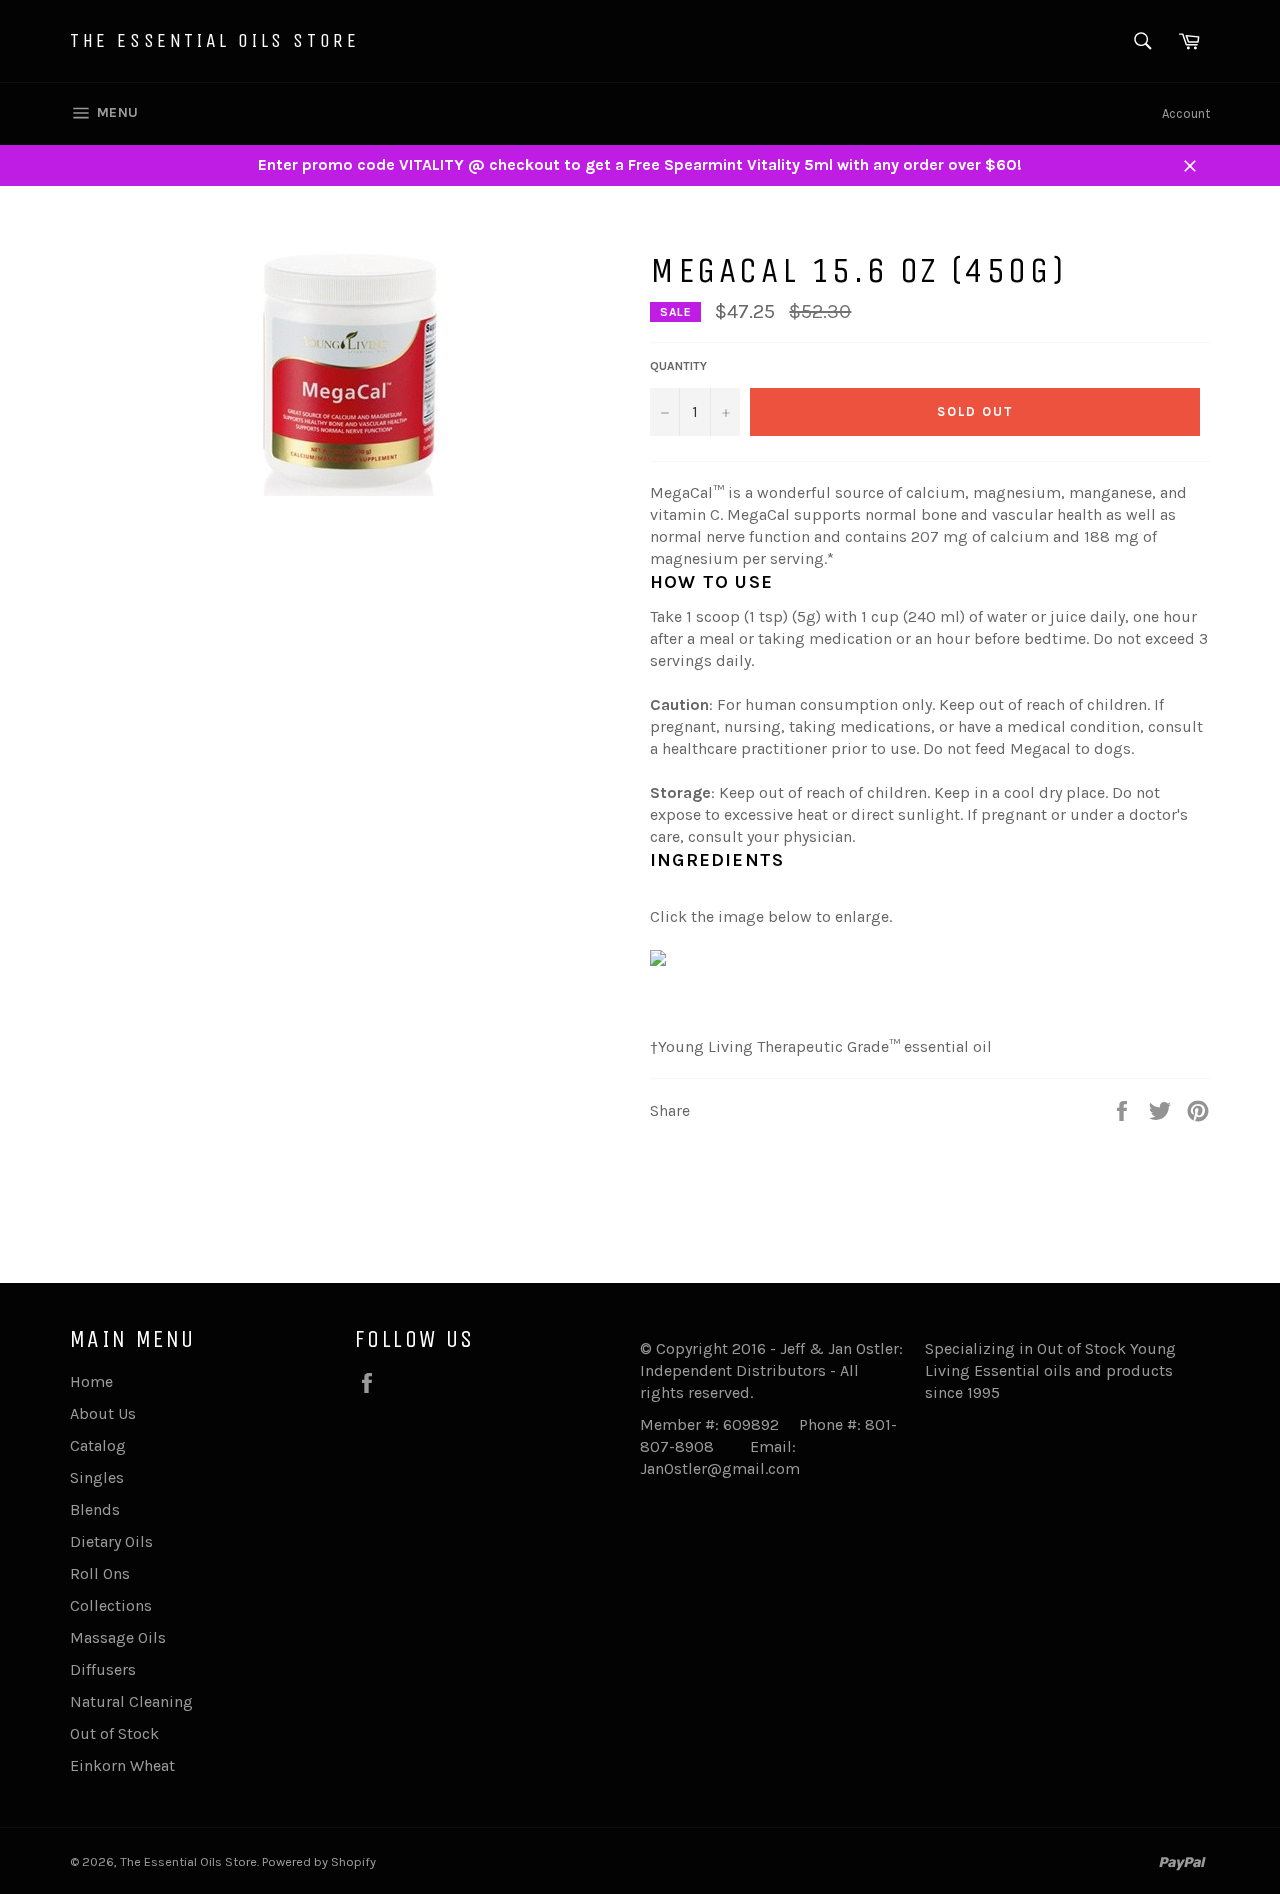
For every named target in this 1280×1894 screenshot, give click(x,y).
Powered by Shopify (319, 1861)
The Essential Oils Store (214, 40)
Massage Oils (118, 1637)
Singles (97, 1477)
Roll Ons (100, 1573)
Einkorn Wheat (122, 1765)
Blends (95, 1509)
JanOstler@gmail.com (720, 1468)
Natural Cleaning (131, 1701)
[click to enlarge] (658, 960)
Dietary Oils (111, 1541)
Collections (111, 1605)
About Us (103, 1413)
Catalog (98, 1445)
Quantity (678, 366)
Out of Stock (114, 1733)
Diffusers (103, 1669)
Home (91, 1381)
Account (1186, 113)
